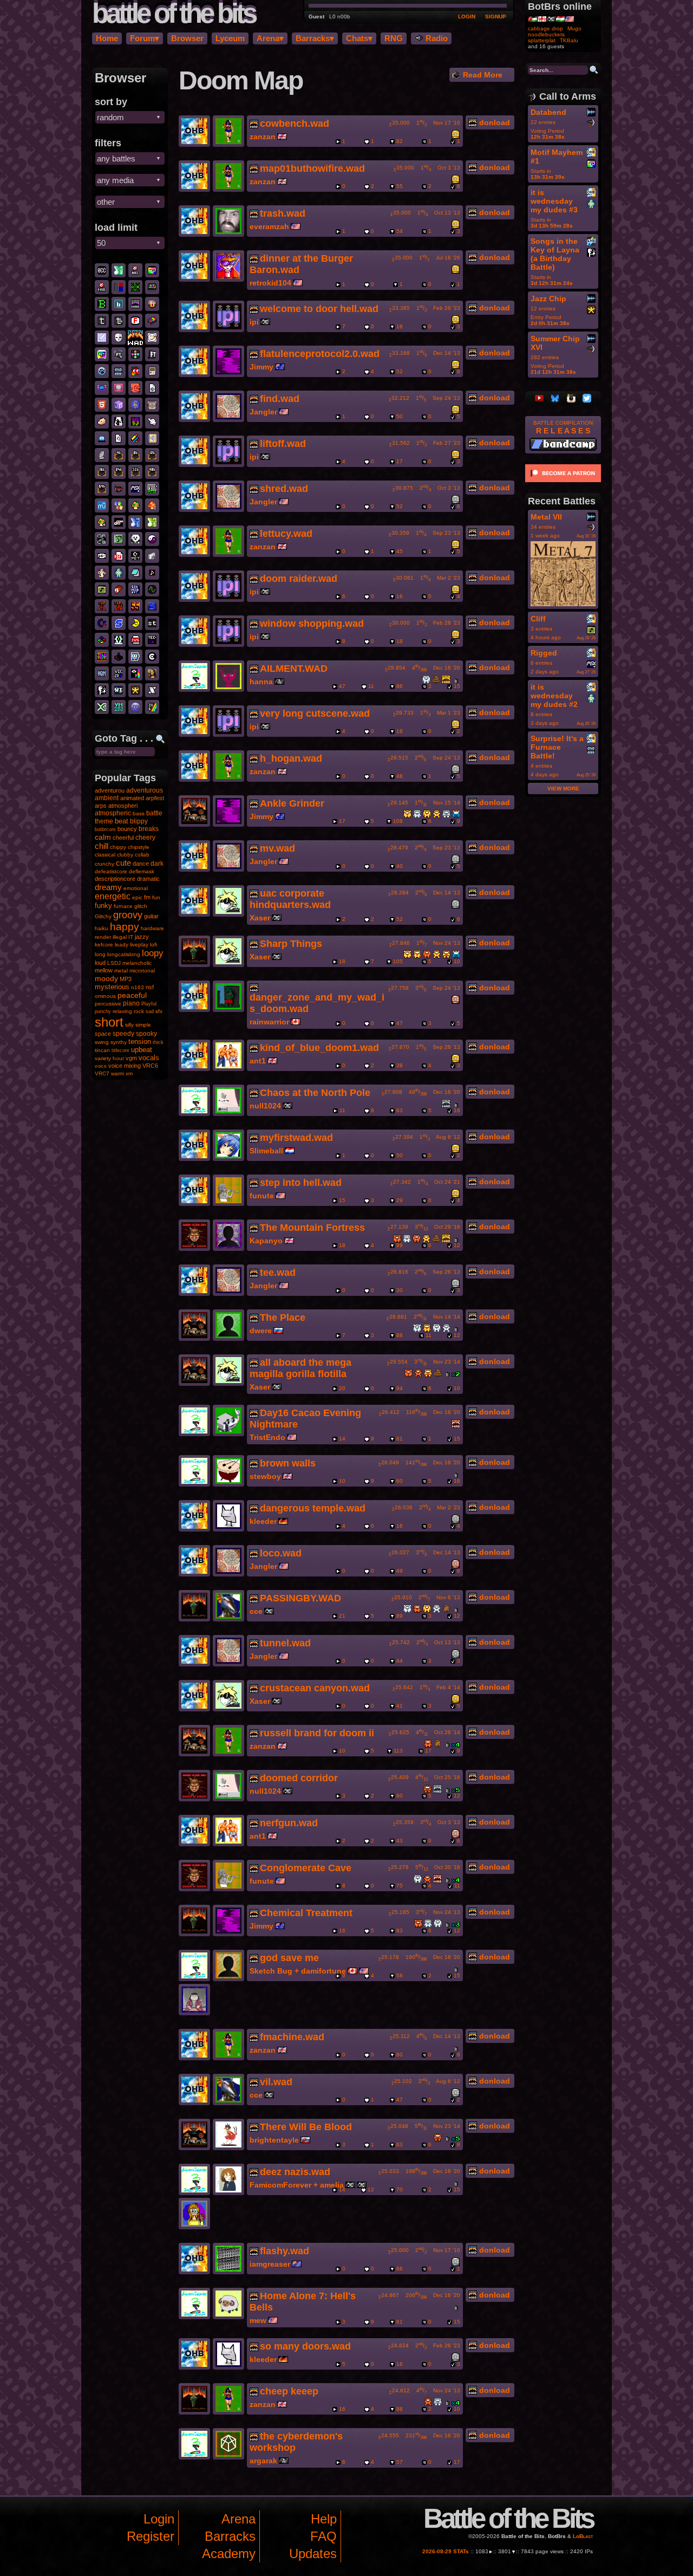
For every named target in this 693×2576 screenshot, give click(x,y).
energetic (113, 896)
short (109, 1022)
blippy (139, 821)
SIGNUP (496, 17)
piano (131, 1003)
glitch (141, 906)
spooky (146, 1034)
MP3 (126, 979)
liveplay (139, 945)
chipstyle (139, 847)
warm (117, 1073)
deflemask (142, 871)
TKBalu (569, 40)
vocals (149, 1058)
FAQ (323, 2536)
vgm (131, 1058)
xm (129, 1073)
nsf (150, 987)
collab (142, 855)
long (100, 954)
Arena (238, 2519)
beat (122, 821)
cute (123, 863)
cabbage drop (545, 28)
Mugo (574, 28)
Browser (187, 38)
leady (122, 945)
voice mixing (125, 1066)
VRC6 (150, 1066)
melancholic (137, 963)
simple (143, 1025)
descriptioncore (115, 879)
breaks (149, 829)
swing (102, 1042)
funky (103, 906)
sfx (159, 1011)
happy (125, 927)
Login (159, 2519)
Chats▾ (359, 38)
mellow (104, 970)
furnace (123, 906)
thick (158, 1042)
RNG (394, 38)
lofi (153, 945)
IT (131, 937)
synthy (119, 1042)
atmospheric (113, 813)
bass (139, 813)
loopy (153, 953)
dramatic (148, 879)
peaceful (132, 995)
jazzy (142, 937)
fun (156, 897)
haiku (102, 928)
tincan (102, 1050)
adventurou (110, 790)
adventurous (145, 790)
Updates (313, 2554)
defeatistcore (111, 871)
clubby (125, 855)
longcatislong (124, 954)
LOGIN (467, 17)
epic (137, 897)
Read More (482, 75)
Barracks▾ (315, 38)
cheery (145, 838)
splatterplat (542, 40)
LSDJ (114, 963)
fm (147, 897)
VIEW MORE (563, 789)
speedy (123, 1034)
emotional (136, 888)
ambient (107, 798)
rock (139, 1011)
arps (101, 806)
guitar (151, 916)
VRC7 (102, 1073)
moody (106, 978)
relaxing (122, 1011)
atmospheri (123, 806)
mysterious (112, 987)
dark (157, 864)
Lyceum (230, 38)
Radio (436, 38)
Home (107, 38)
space (103, 1034)
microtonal (142, 971)
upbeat (142, 1050)
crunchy (104, 864)
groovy (128, 915)
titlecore (120, 1050)
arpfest (155, 798)
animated (132, 798)
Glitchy (103, 916)
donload (493, 122)
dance (141, 864)
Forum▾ (145, 38)
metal (121, 971)
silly (129, 1025)
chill (102, 846)
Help (324, 2519)
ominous (105, 996)
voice (101, 1066)
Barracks (230, 2536)
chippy (118, 847)
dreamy (108, 887)
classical (105, 855)
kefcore (104, 945)
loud (100, 963)
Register (151, 2536)
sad (150, 1011)
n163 (138, 987)
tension (140, 1042)
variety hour (109, 1058)
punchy (103, 1011)
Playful (149, 1004)
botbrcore (105, 829)
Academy (229, 2554)
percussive (108, 1004)
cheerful (123, 838)
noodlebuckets (546, 34)
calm (103, 837)
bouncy (127, 829)
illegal (120, 937)
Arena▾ (270, 38)
